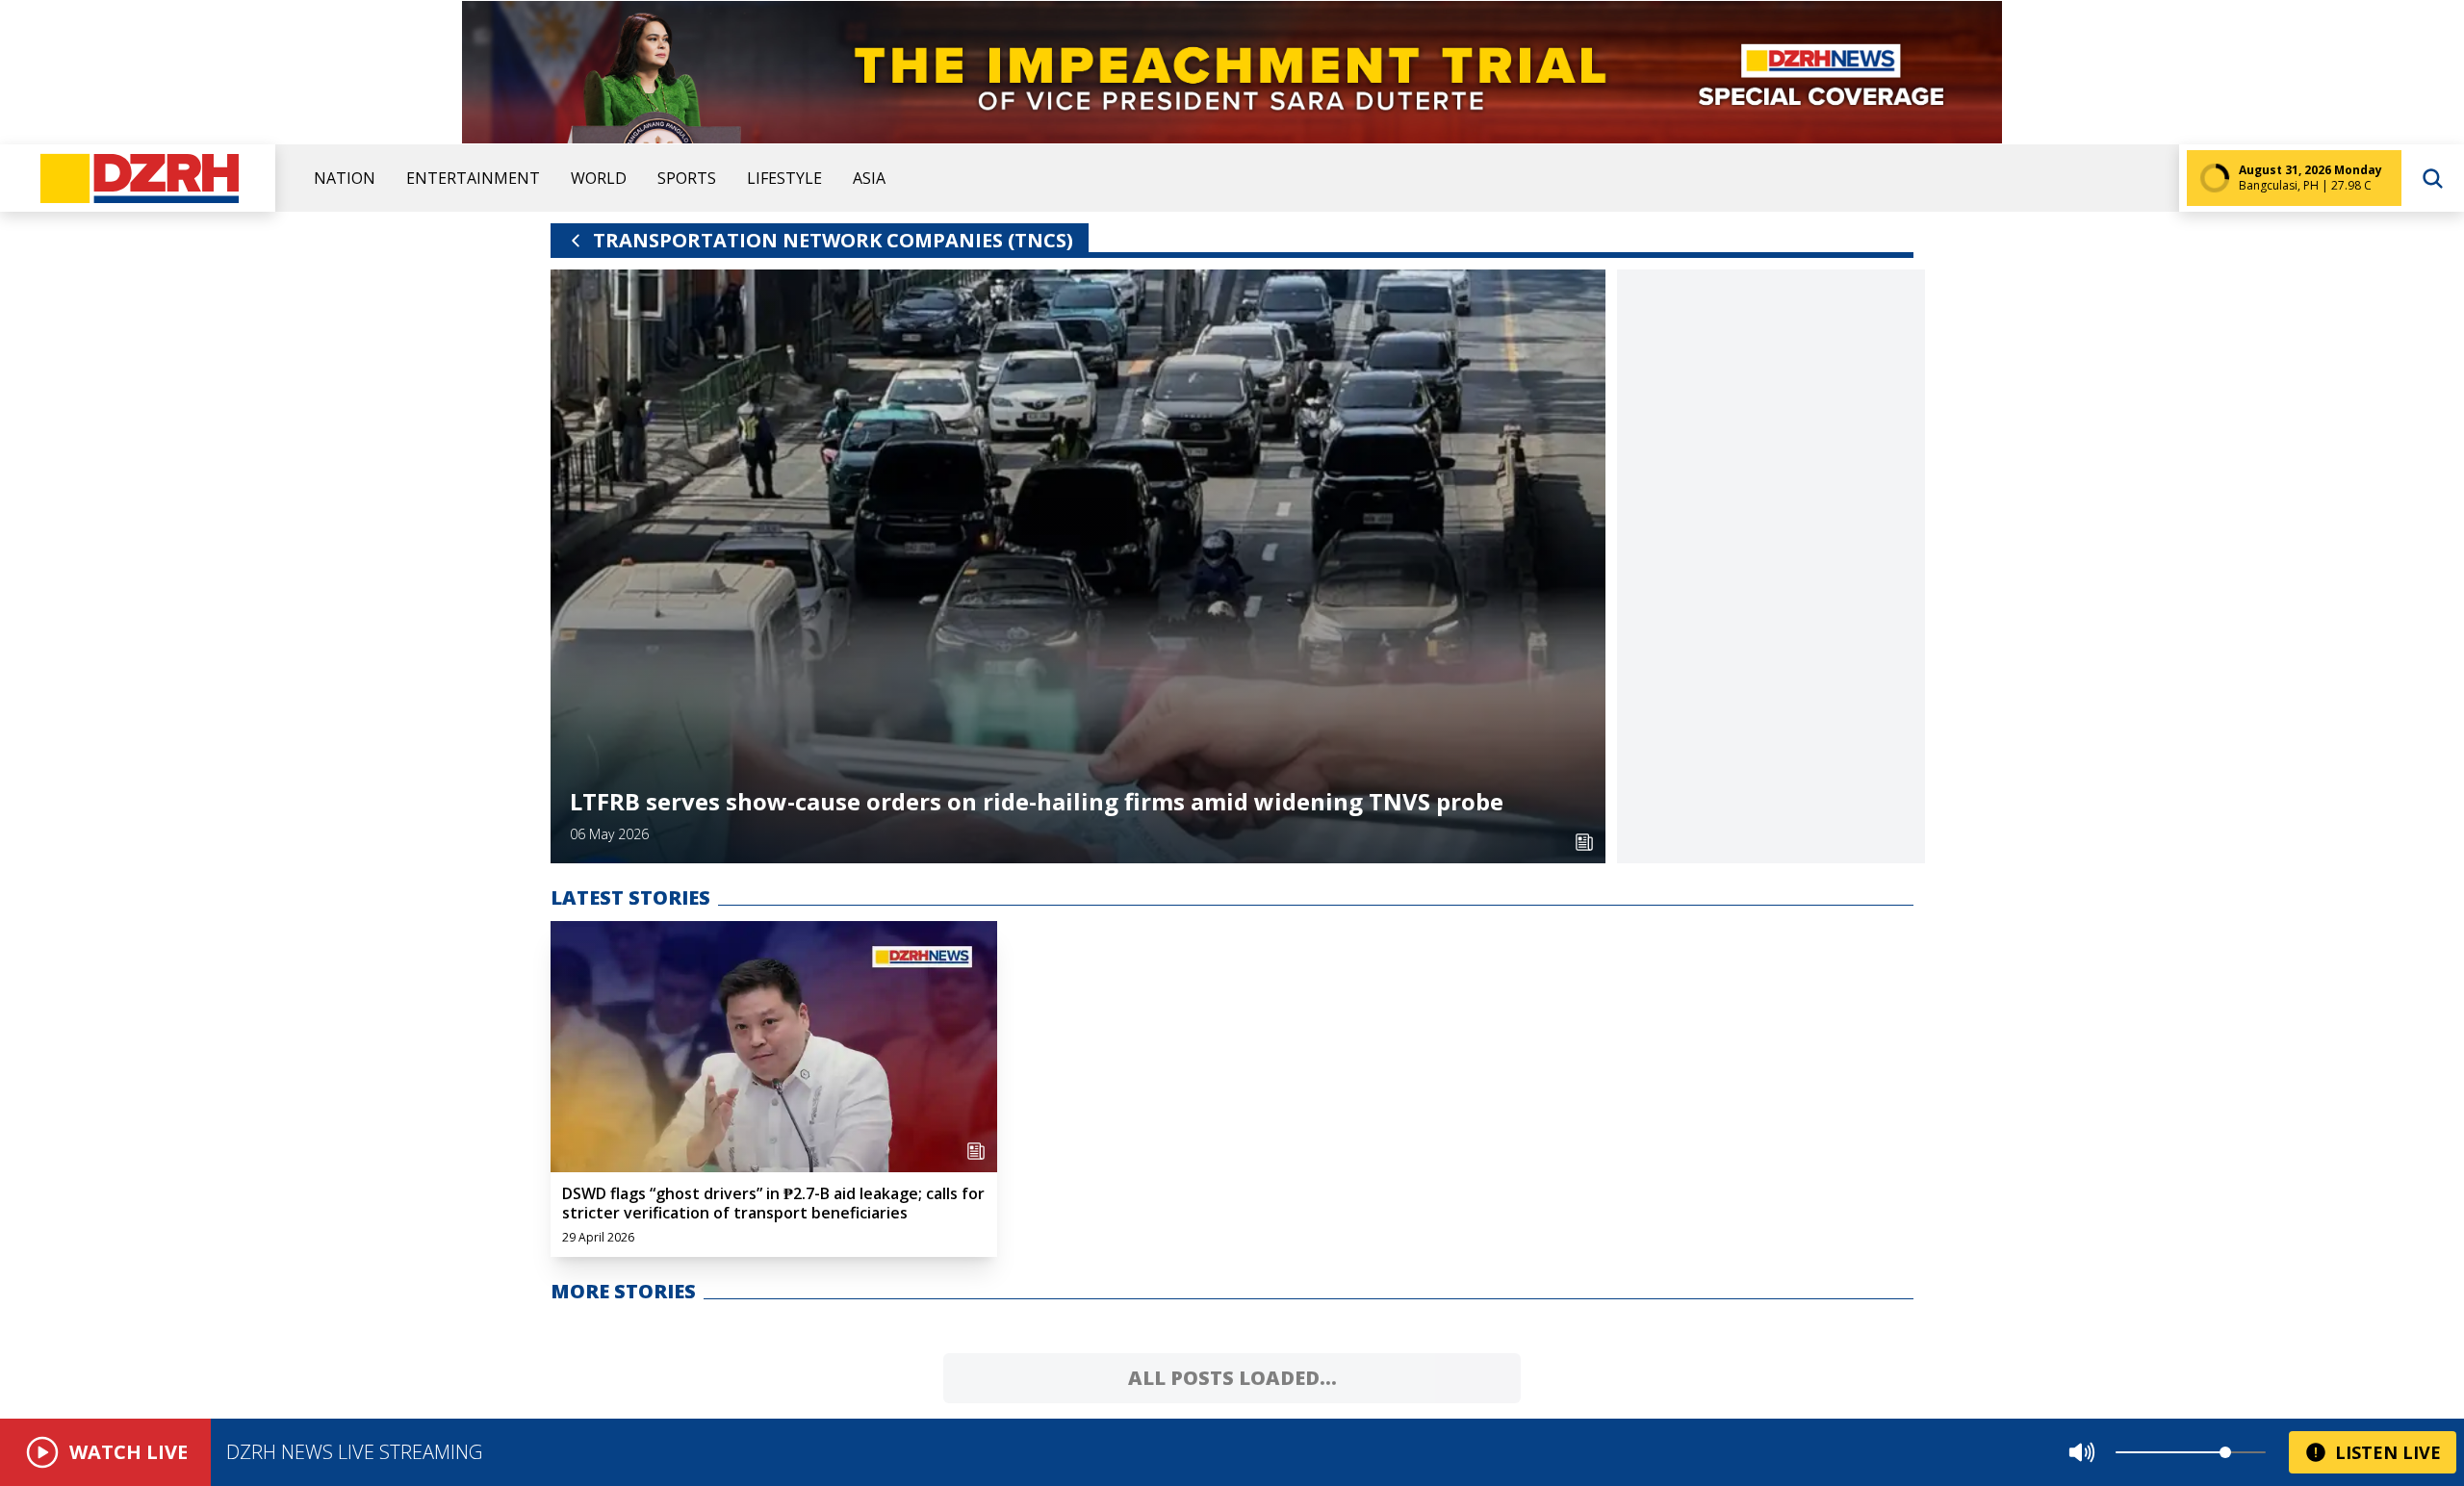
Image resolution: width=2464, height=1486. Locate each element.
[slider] (2225, 1452)
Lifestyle (784, 178)
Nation (345, 178)
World (599, 178)
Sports (687, 178)
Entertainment (473, 178)
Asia (869, 178)
